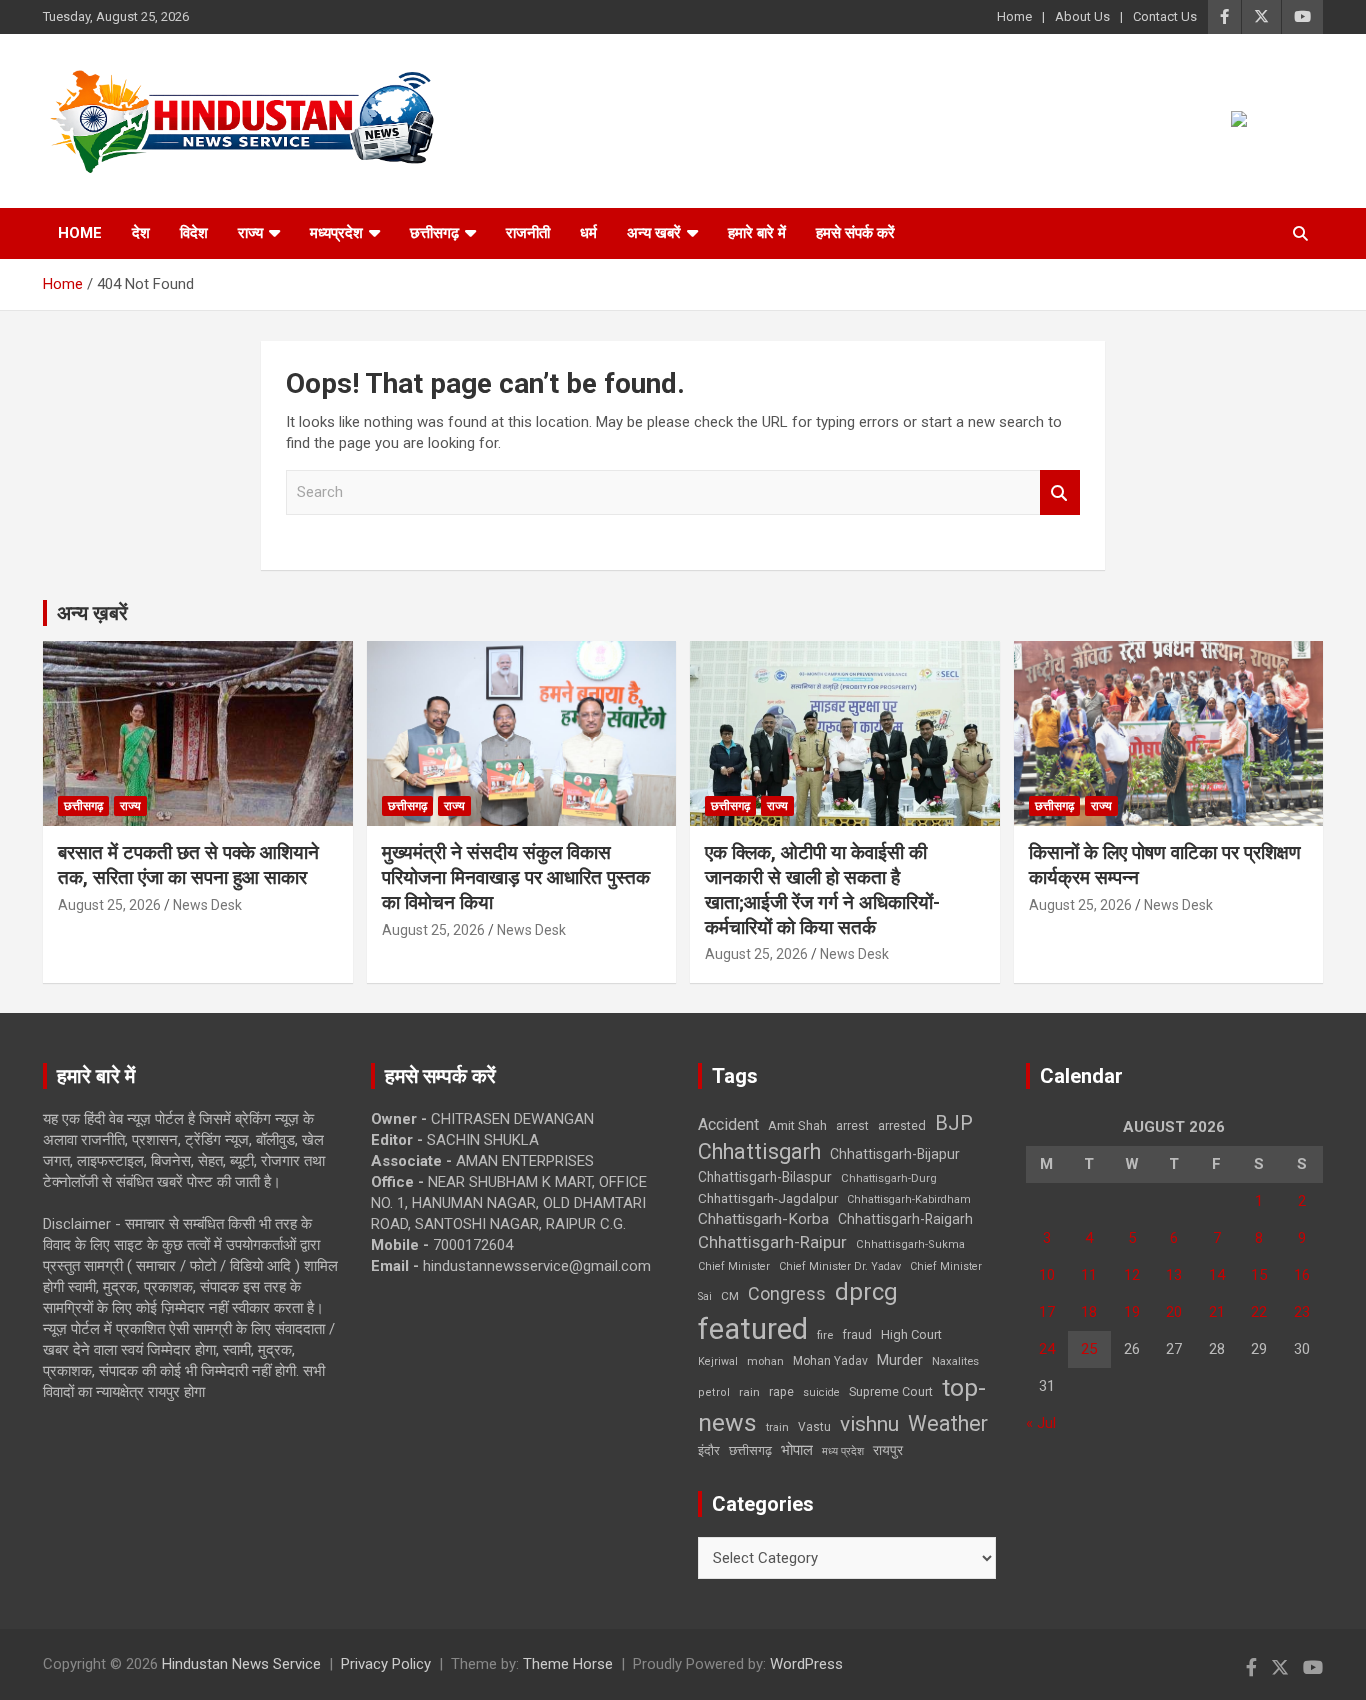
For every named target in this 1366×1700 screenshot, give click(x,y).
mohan (765, 1361)
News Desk (207, 905)
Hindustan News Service (241, 1664)
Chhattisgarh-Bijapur (895, 1154)
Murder (900, 1360)
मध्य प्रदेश (843, 1451)
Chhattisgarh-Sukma (910, 1244)
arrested (902, 1125)
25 (1089, 1349)
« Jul (1041, 1423)
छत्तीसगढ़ (434, 233)
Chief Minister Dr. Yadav (840, 1266)
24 (1047, 1349)
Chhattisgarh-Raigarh (905, 1219)
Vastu (814, 1427)
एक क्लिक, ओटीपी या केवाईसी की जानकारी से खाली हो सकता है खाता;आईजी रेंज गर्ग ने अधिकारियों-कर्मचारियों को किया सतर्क (822, 889)
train (777, 1427)
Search (1060, 492)
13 (1174, 1275)
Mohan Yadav (830, 1361)
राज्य (250, 233)
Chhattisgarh (759, 1151)
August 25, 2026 (109, 905)
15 (1259, 1275)
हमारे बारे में (757, 233)
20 (1174, 1312)
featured (753, 1329)
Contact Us (1165, 16)
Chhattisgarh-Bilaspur (765, 1177)
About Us (1082, 16)
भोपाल (797, 1450)
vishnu (869, 1424)
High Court (911, 1334)
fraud (857, 1335)
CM (730, 1296)
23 (1302, 1312)
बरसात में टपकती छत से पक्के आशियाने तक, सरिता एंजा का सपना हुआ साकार (188, 865)
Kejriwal (718, 1361)
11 (1089, 1275)
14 (1217, 1275)
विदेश (194, 233)
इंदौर (709, 1450)
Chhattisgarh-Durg (889, 1178)
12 (1132, 1275)
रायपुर (888, 1450)
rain (749, 1392)
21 (1217, 1312)
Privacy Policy (386, 1664)
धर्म (588, 233)
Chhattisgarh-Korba (763, 1219)
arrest (852, 1126)
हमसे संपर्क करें (855, 233)
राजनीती (528, 233)
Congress (787, 1293)
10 (1047, 1275)
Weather (948, 1423)
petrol (714, 1392)
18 (1089, 1312)
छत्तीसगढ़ (750, 1450)
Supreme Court (891, 1391)
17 (1047, 1312)
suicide (821, 1392)
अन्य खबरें (654, 233)
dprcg (866, 1292)
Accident (728, 1124)
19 (1132, 1312)
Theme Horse (568, 1664)
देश (141, 233)
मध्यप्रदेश (336, 233)
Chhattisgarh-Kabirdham (909, 1199)
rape (781, 1391)
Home (1014, 16)
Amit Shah (797, 1125)
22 (1259, 1312)
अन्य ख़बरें (92, 613)
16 (1302, 1275)
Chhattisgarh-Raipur (772, 1242)
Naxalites (955, 1361)
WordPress (806, 1664)
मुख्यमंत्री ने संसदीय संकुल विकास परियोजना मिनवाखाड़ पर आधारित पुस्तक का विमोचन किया (516, 877)
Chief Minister (734, 1266)
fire (825, 1335)
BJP (954, 1123)
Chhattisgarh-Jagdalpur (768, 1198)
